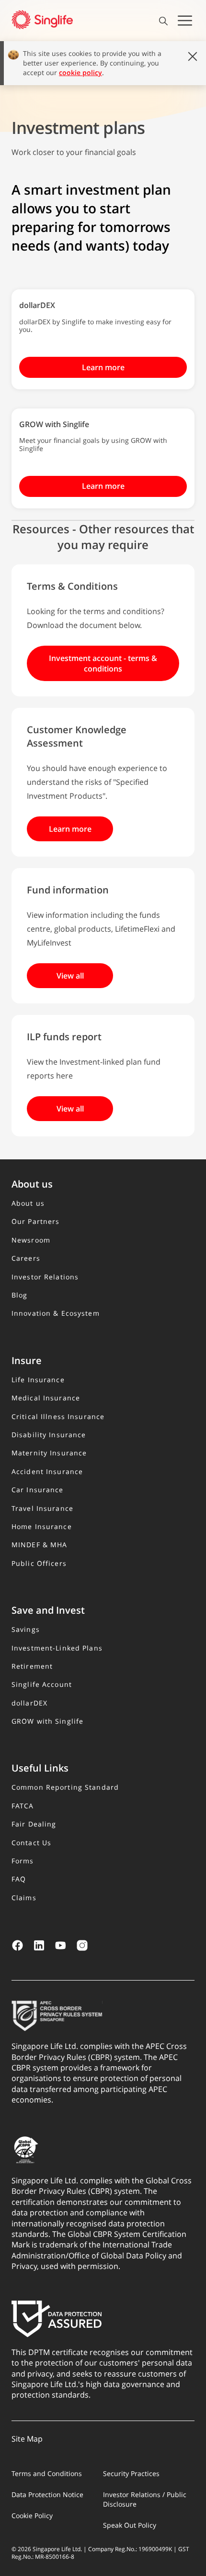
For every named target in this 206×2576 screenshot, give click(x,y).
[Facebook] (17, 1945)
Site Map (27, 2439)
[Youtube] (61, 1945)
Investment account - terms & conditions (103, 663)
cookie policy (80, 72)
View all (70, 976)
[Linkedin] (39, 1945)
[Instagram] (82, 1945)
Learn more (103, 367)
